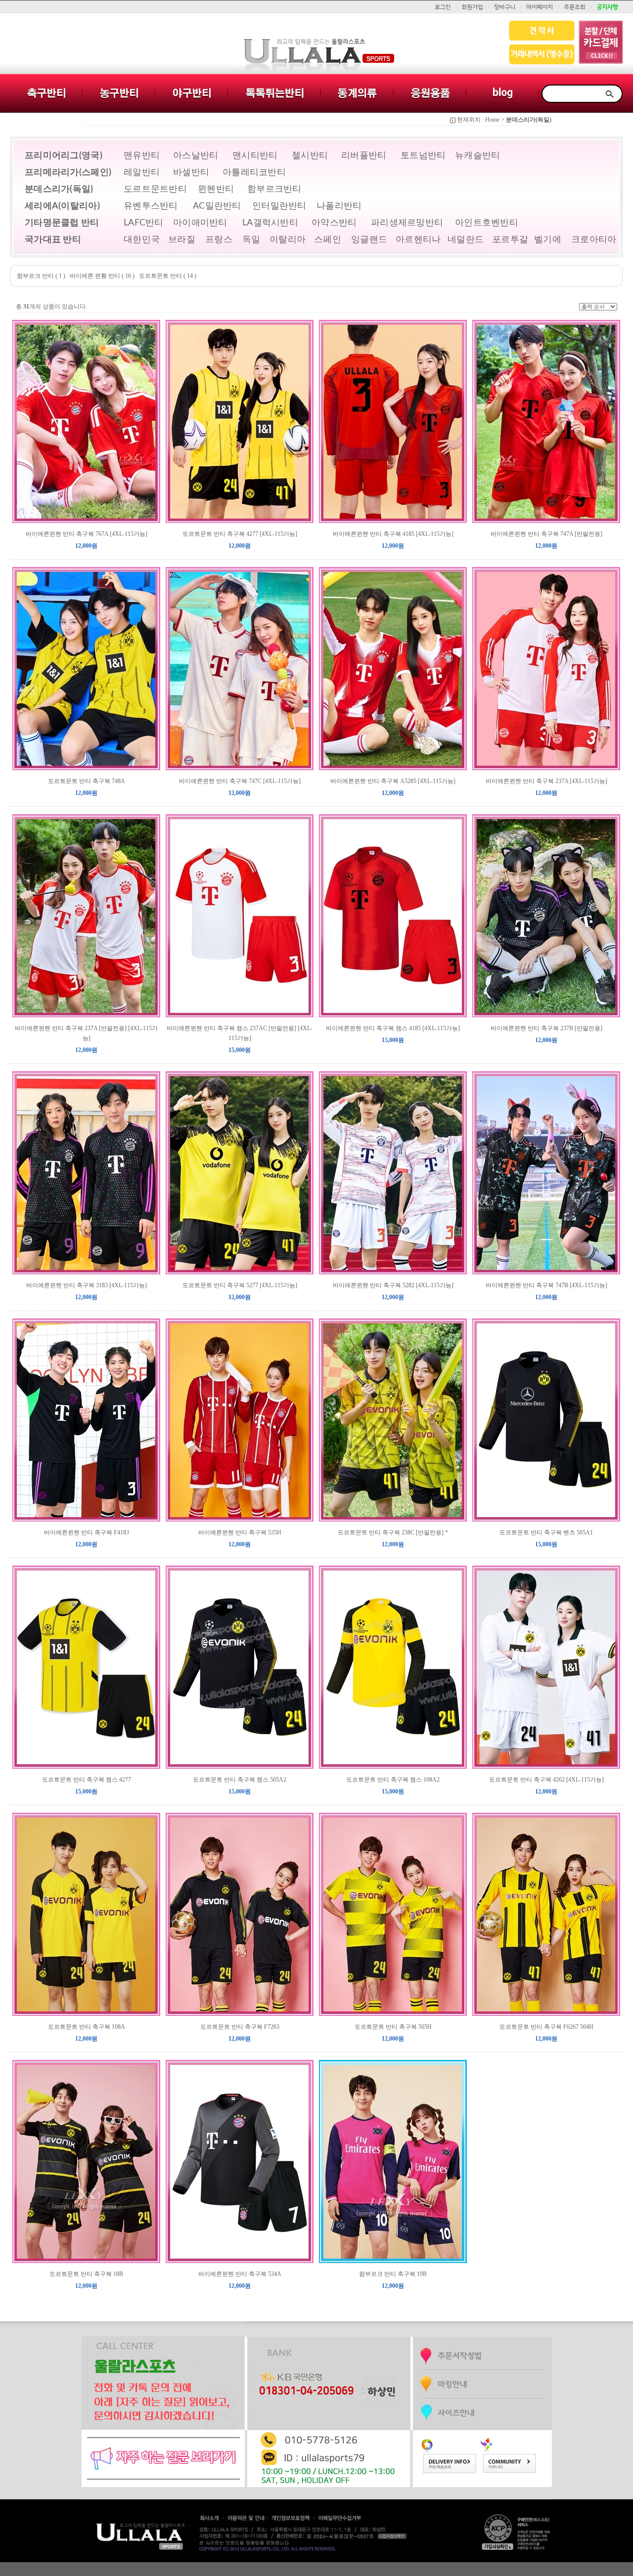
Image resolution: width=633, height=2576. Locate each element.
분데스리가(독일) (529, 120)
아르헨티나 (418, 240)
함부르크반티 (274, 189)
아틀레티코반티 (254, 173)
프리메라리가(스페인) (68, 173)
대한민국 (142, 240)
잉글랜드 (369, 240)
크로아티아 (594, 240)
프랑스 (219, 240)
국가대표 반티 (53, 240)
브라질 (182, 240)
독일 (251, 240)
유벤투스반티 (151, 206)
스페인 (328, 240)
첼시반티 (310, 156)
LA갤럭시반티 (270, 223)
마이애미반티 (200, 223)
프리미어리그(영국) (64, 156)
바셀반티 (191, 173)
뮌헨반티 (216, 189)
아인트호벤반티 (487, 223)
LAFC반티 (144, 223)
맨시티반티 (255, 156)
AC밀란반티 (217, 206)
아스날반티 (196, 156)
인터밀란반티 (279, 206)
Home (492, 120)
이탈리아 (288, 240)
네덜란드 (466, 240)
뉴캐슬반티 (478, 156)
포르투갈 (510, 240)
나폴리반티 (339, 206)
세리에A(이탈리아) (62, 206)
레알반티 (142, 173)
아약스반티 (334, 223)
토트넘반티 (423, 156)
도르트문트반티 (155, 189)
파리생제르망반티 (407, 223)
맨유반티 (142, 156)
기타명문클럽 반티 (62, 223)
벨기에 (548, 240)
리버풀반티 (364, 156)
